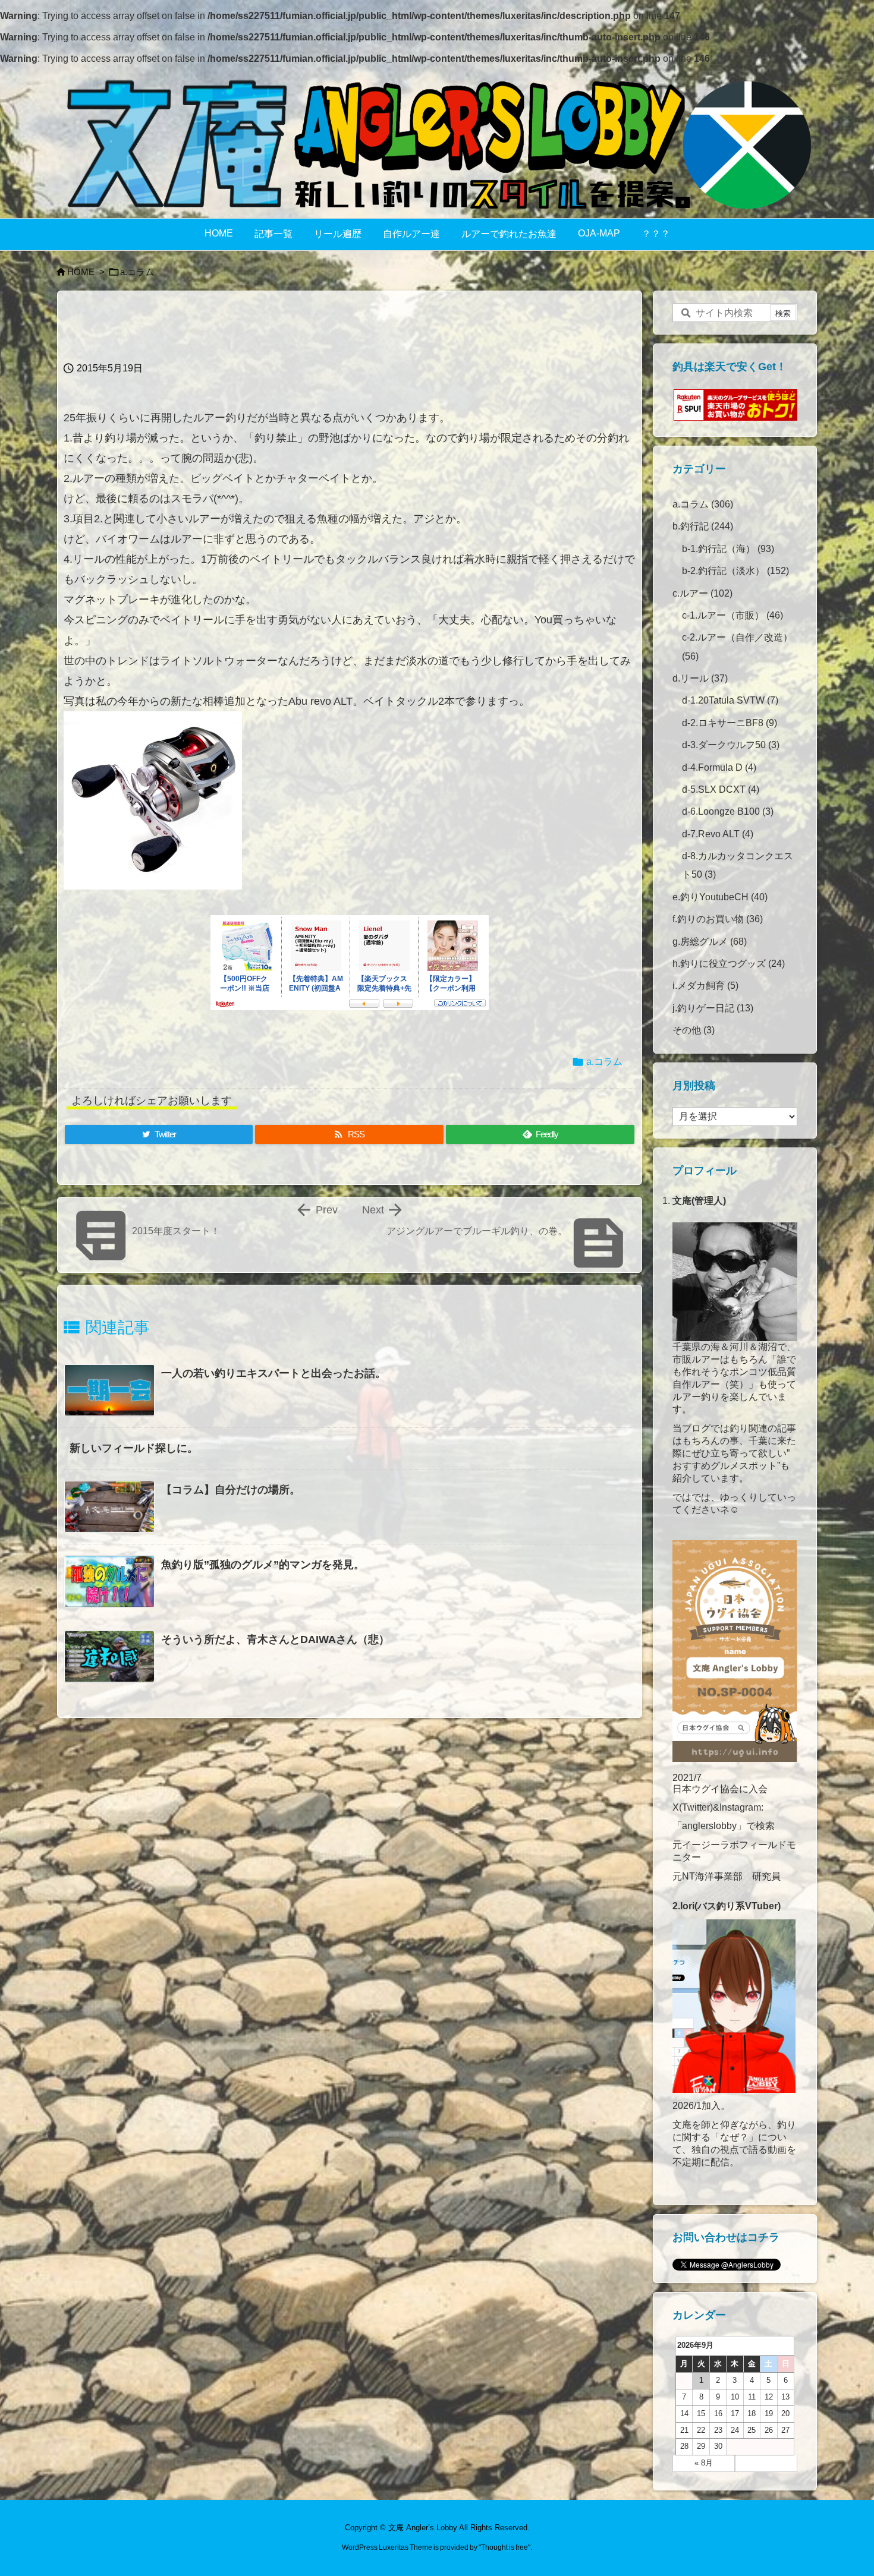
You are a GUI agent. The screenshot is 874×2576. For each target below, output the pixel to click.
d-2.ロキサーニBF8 (730, 723)
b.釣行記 (703, 526)
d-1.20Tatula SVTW (730, 700)
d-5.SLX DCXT (721, 789)
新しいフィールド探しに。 (134, 1448)
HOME (81, 272)
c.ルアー (702, 593)
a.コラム (137, 272)
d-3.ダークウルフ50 (731, 745)
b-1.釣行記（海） (728, 549)
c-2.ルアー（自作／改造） (737, 647)
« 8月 (704, 2463)
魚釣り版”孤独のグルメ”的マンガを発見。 (263, 1565)
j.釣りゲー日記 (713, 1008)
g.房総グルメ (710, 942)
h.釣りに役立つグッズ (729, 964)
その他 (694, 1030)
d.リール (700, 678)
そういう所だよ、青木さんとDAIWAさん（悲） (275, 1639)
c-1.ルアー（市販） (732, 615)
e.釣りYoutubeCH (720, 897)
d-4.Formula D (719, 767)
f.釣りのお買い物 (718, 919)
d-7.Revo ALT (718, 834)
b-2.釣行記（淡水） (735, 571)
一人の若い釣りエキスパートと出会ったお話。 (273, 1373)
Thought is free (504, 2547)
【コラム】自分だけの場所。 (231, 1490)
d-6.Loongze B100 (728, 811)
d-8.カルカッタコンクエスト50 (738, 865)
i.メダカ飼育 (705, 986)
